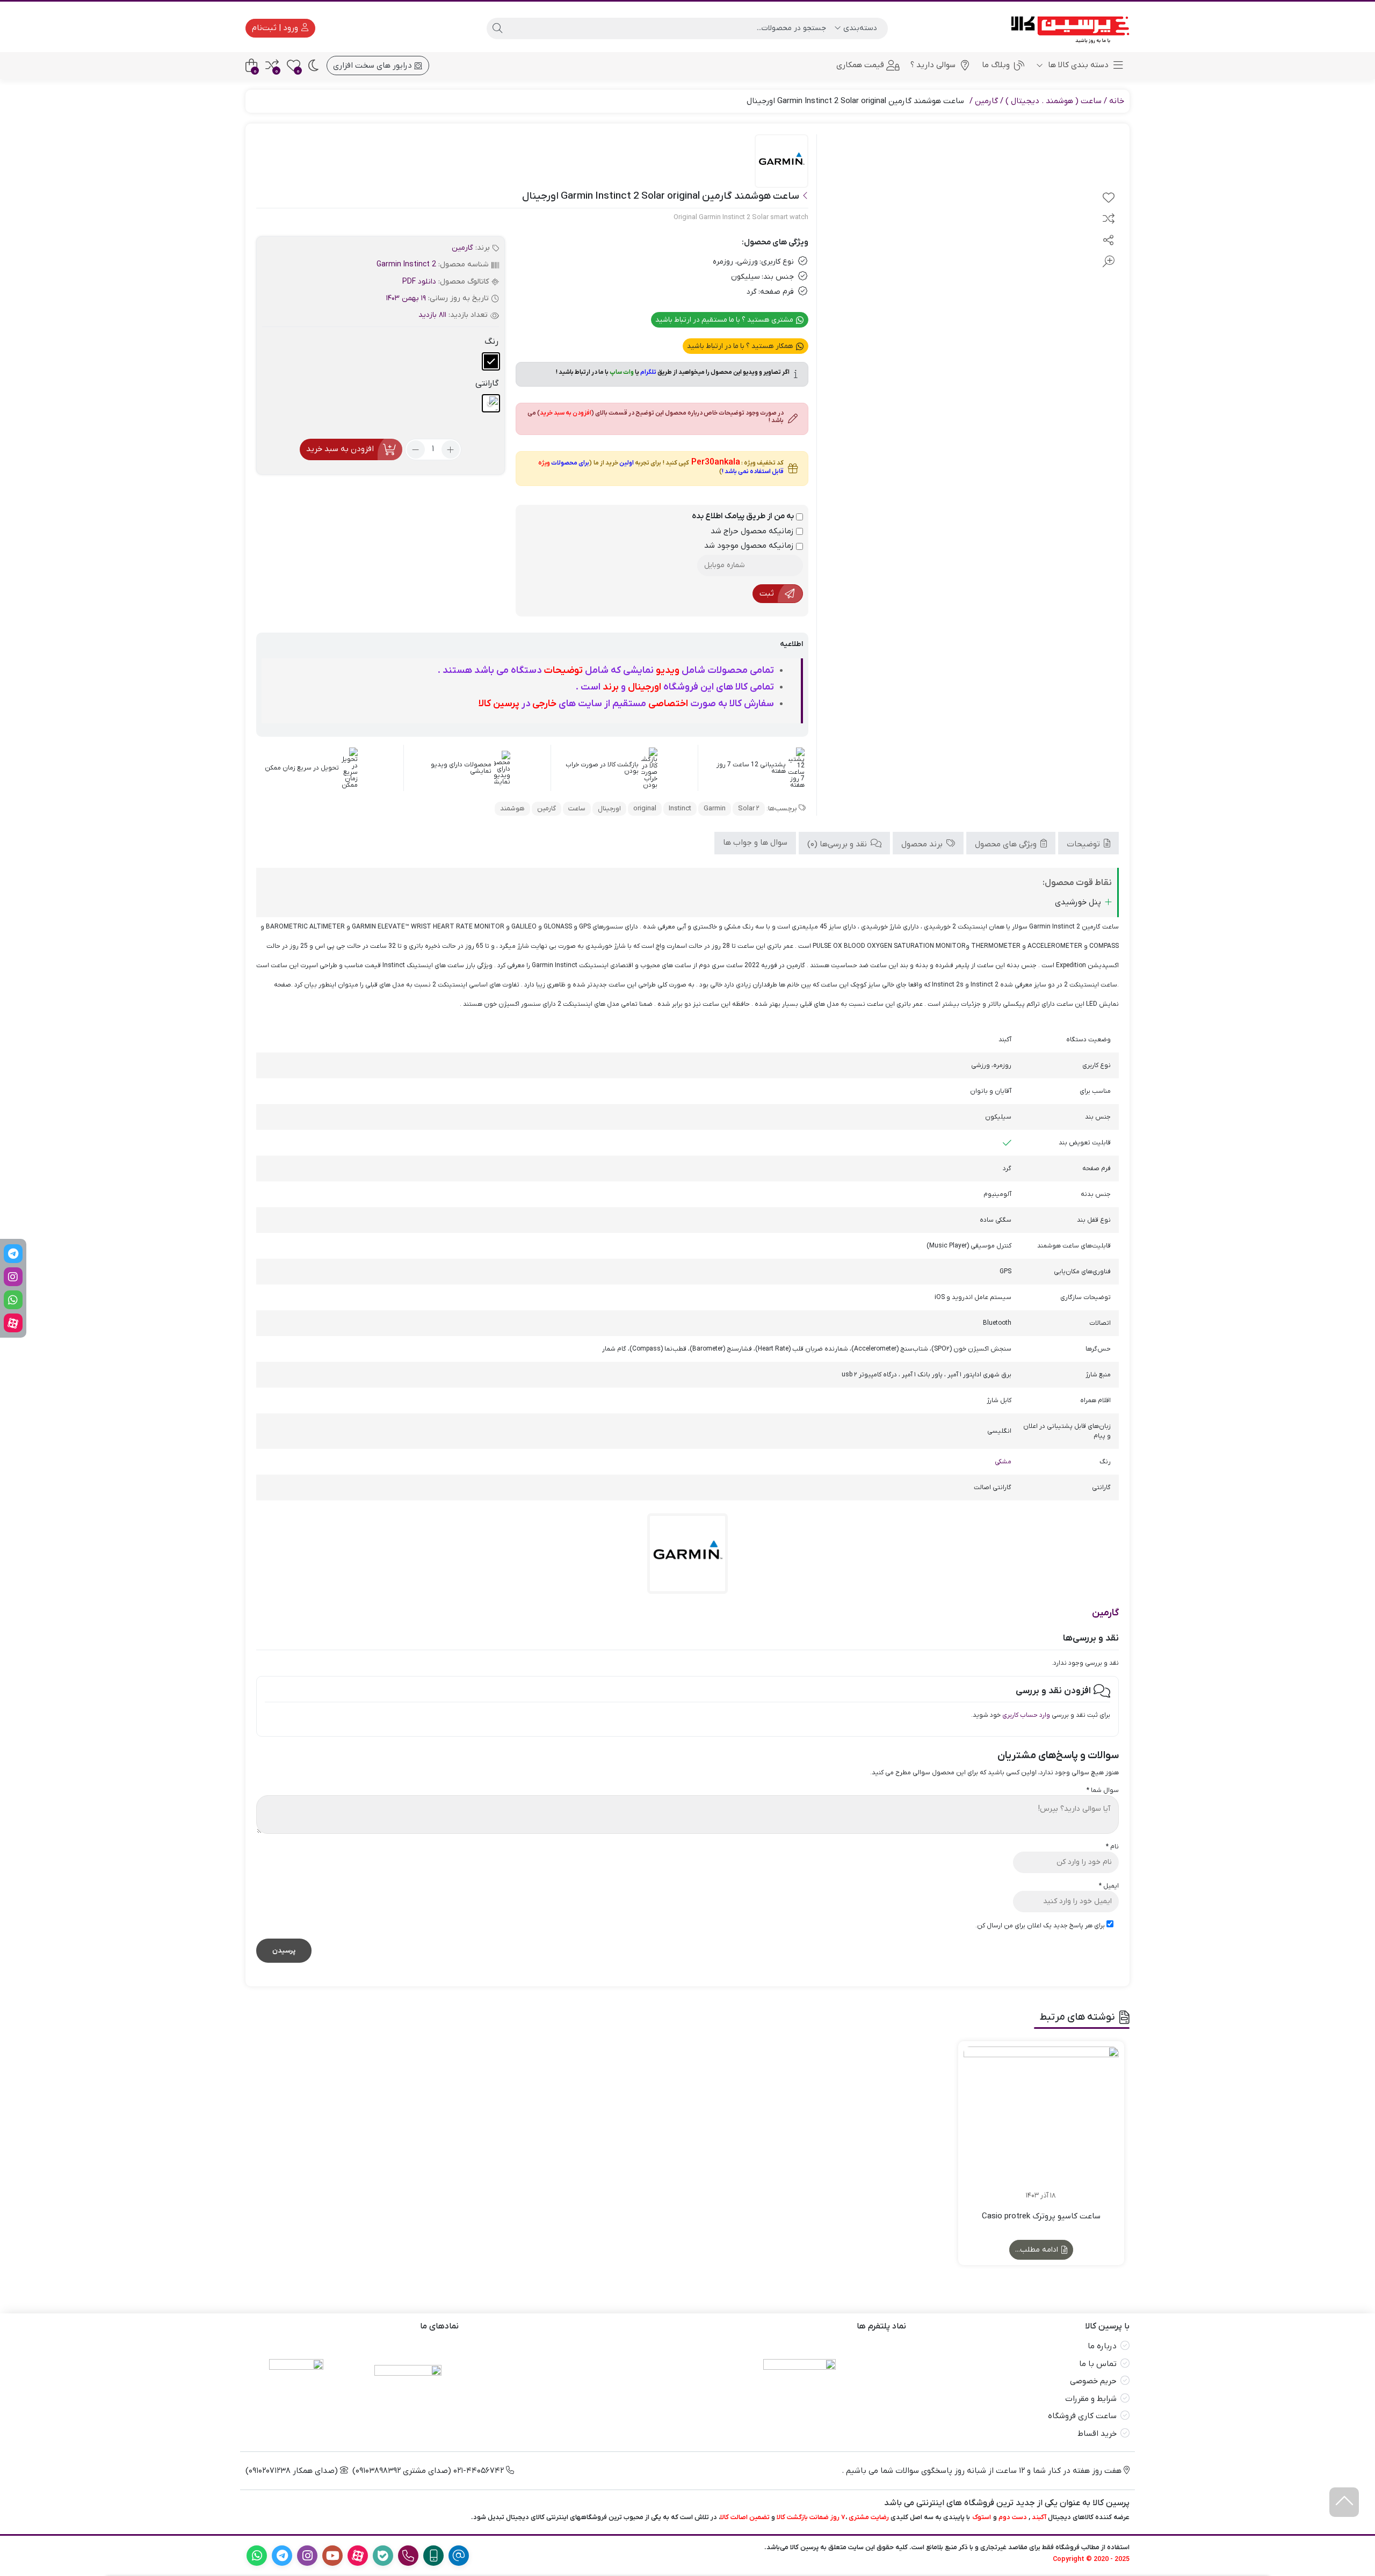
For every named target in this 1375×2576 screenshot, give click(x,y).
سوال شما (1103, 1790)
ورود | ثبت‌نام (276, 28)
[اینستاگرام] (13, 1277)
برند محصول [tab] (923, 844)
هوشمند (512, 808)
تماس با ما (1098, 2364)
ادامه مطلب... (1038, 2250)
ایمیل (1109, 1886)
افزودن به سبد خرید (340, 449)
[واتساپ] (13, 1300)
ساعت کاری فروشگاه (1082, 2416)
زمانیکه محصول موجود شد (750, 546)
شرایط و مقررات (1091, 2399)
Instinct (680, 808)
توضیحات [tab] (1084, 844)
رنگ (491, 342)
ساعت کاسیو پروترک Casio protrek (1041, 2216)
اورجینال (609, 808)
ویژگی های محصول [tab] (1007, 844)
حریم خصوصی (1093, 2381)
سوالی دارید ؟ (933, 65)
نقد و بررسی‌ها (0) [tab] (838, 844)
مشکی (1003, 1462)
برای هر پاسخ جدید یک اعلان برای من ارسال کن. (1040, 1926)
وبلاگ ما (996, 65)
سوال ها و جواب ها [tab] (755, 842)
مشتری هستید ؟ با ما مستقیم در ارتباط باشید (725, 320)
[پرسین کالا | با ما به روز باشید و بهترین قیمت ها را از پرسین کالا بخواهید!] (1066, 28)
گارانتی (487, 383)
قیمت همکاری (860, 65)
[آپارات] (13, 1323)
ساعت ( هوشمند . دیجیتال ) (1054, 101)
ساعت (577, 808)
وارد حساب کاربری (1026, 1715)
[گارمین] (781, 162)
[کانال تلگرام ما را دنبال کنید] (13, 1254)
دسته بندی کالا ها (1077, 65)
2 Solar (749, 808)
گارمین (986, 101)
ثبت (767, 593)
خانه (1117, 101)
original (645, 808)
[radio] (491, 361)
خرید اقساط (1097, 2434)
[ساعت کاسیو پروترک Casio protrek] (1041, 2124)
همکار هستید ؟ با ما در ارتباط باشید (741, 346)
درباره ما (1102, 2346)
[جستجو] (497, 28)
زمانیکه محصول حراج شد (753, 531)
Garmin (715, 808)
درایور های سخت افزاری (374, 66)
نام (1112, 1847)
